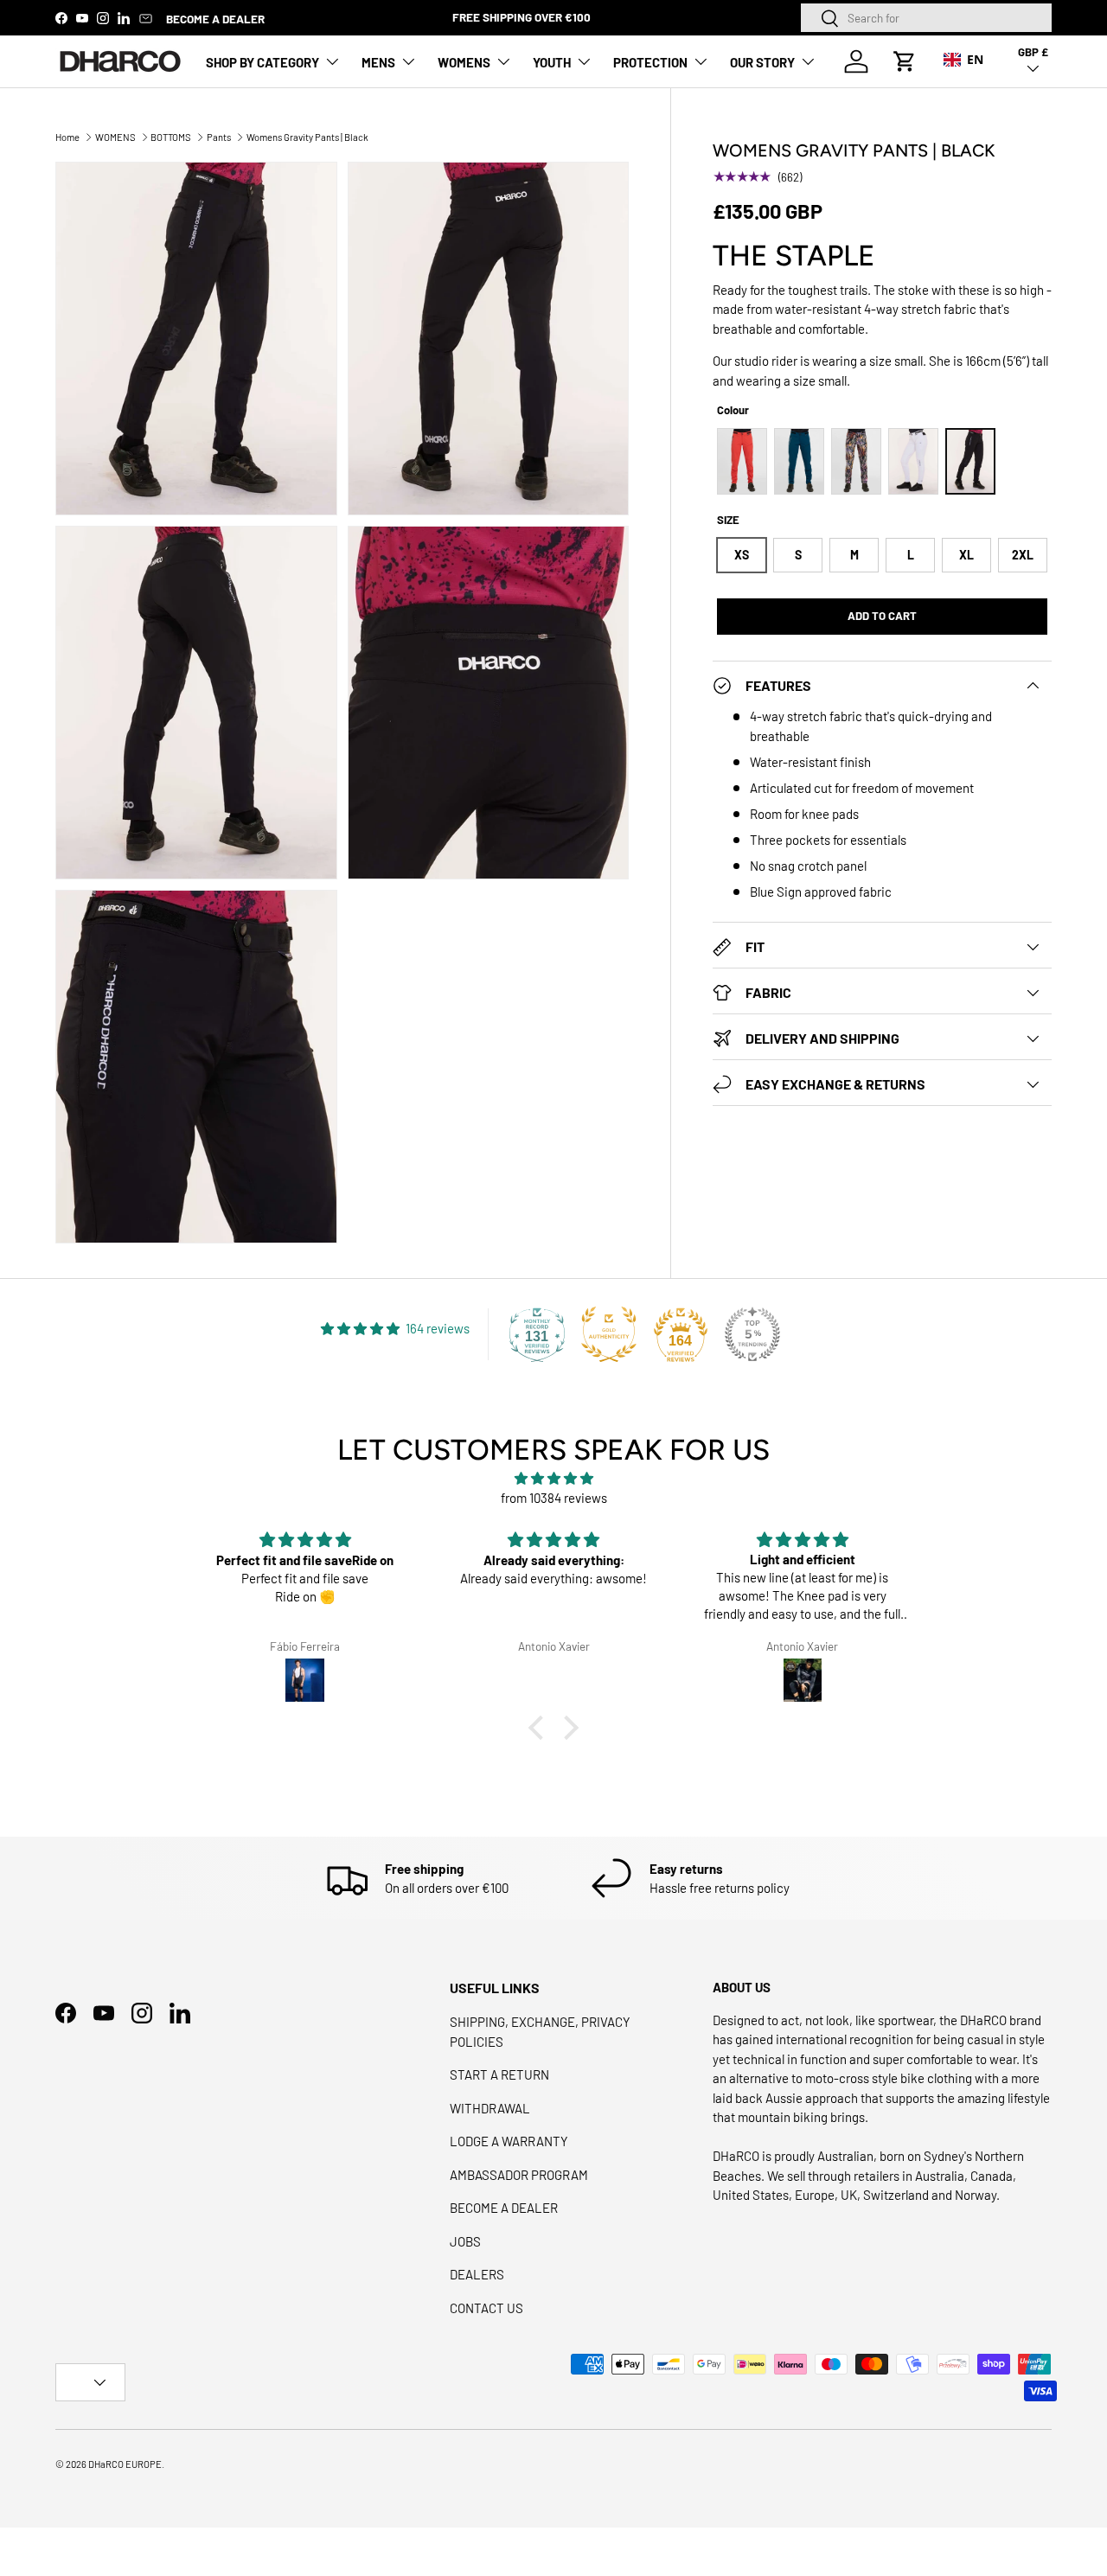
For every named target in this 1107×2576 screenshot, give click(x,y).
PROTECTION (650, 62)
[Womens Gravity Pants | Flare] (742, 461)
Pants (219, 137)
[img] (553, 1479)
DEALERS (477, 2274)
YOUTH (552, 62)
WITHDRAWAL (490, 2108)
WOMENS (464, 62)
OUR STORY (762, 62)
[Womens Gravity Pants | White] (913, 461)
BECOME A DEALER (215, 19)
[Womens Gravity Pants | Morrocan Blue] (799, 461)
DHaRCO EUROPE (125, 2464)
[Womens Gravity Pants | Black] (970, 461)
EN (975, 59)
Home (67, 137)
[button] (905, 61)
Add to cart (882, 616)
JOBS (465, 2241)
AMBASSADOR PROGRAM (519, 2175)
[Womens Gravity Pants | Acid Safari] (856, 461)
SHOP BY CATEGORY (262, 62)
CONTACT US (486, 2308)
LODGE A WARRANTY (509, 2141)
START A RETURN (499, 2074)
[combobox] (926, 18)
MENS (378, 62)
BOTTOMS (171, 137)
